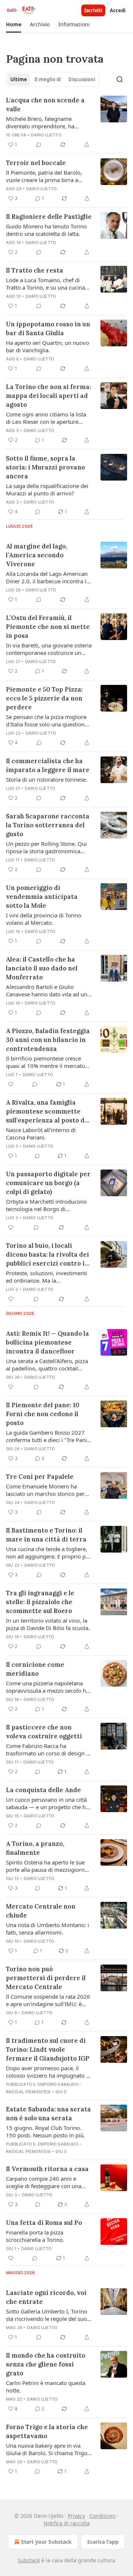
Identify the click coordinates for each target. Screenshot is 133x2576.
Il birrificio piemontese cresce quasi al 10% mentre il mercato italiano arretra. (45, 1062)
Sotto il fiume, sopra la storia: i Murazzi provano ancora (45, 467)
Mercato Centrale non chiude (41, 1911)
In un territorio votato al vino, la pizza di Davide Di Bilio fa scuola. (48, 1624)
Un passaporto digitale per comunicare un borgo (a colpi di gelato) (48, 1183)
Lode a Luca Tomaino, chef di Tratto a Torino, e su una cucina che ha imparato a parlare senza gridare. (47, 284)
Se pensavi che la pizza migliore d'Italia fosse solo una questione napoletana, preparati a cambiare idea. (48, 720)
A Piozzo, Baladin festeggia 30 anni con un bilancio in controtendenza (48, 1040)
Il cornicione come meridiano (35, 1669)
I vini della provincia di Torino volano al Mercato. (44, 919)
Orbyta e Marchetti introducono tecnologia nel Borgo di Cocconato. (46, 1205)
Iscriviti (93, 10)
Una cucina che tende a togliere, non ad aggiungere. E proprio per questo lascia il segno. (48, 1553)
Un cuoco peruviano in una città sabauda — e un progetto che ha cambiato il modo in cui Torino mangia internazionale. (47, 1803)
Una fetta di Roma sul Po (44, 2223)
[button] (13, 24)
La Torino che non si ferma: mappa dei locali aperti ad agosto (48, 396)
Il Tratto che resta (35, 270)
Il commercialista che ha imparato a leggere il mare (48, 765)
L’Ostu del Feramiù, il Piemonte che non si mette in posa (48, 627)
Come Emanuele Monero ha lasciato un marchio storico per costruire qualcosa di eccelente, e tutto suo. (48, 1490)
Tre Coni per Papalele (40, 1477)
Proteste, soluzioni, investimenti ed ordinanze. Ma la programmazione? (47, 1277)
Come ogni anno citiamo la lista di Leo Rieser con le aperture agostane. (46, 418)
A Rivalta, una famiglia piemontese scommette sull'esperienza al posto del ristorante (48, 1111)
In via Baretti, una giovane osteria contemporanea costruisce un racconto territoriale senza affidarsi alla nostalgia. (49, 649)
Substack (29, 2560)
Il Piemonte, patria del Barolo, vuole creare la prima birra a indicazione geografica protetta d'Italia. (45, 176)
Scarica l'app (103, 2542)
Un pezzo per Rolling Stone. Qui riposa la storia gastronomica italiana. (46, 847)
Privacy (76, 2516)
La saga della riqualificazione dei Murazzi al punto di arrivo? (47, 489)
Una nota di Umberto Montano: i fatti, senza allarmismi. (47, 1929)
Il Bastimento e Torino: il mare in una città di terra (46, 1535)
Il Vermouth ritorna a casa (47, 2169)
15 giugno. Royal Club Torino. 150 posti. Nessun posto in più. (45, 2131)
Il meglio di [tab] (48, 79)
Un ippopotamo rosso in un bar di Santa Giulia (48, 329)
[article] (66, 122)
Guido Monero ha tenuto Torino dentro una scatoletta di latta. (46, 230)
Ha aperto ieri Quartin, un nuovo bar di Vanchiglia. (47, 346)
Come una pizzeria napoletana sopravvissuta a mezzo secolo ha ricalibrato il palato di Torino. (47, 1687)
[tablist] (53, 79)
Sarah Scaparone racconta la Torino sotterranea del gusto (48, 825)
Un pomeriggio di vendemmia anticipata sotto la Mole (42, 897)
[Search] (120, 79)
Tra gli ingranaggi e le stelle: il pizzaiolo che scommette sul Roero (40, 1602)
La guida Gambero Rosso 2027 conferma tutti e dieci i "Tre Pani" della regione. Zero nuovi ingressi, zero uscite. (47, 1436)
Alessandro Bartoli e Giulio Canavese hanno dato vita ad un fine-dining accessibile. (47, 990)
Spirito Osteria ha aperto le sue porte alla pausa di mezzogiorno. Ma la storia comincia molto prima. (48, 1866)
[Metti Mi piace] (11, 1084)
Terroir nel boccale (36, 163)
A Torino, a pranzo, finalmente (35, 1848)
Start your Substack (46, 2542)
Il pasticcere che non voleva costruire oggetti (44, 1732)
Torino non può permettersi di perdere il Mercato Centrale (46, 1978)
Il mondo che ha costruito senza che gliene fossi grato (46, 2364)
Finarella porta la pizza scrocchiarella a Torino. (35, 2236)
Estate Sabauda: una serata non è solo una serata (48, 2114)
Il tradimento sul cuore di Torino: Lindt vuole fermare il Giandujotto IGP (48, 2049)
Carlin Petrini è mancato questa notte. (46, 2387)
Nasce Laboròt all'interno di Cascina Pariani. (41, 1134)
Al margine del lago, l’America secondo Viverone (37, 555)
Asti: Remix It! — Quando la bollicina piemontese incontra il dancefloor (47, 1342)
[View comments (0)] (39, 145)
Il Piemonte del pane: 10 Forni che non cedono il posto (43, 1414)
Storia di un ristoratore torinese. (47, 779)
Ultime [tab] (19, 79)
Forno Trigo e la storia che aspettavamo (47, 2431)
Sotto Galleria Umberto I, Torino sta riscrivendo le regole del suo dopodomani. (47, 2315)
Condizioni (103, 2516)
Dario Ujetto (46, 135)
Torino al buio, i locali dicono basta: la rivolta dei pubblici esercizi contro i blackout (47, 1255)
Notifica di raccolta (67, 2523)
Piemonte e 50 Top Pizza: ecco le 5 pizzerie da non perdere (44, 698)
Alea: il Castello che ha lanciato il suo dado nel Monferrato (42, 968)
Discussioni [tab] (82, 79)
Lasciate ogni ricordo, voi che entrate (46, 2297)
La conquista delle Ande (43, 1790)
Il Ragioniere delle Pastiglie (49, 217)
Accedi (118, 10)
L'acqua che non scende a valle (45, 105)
